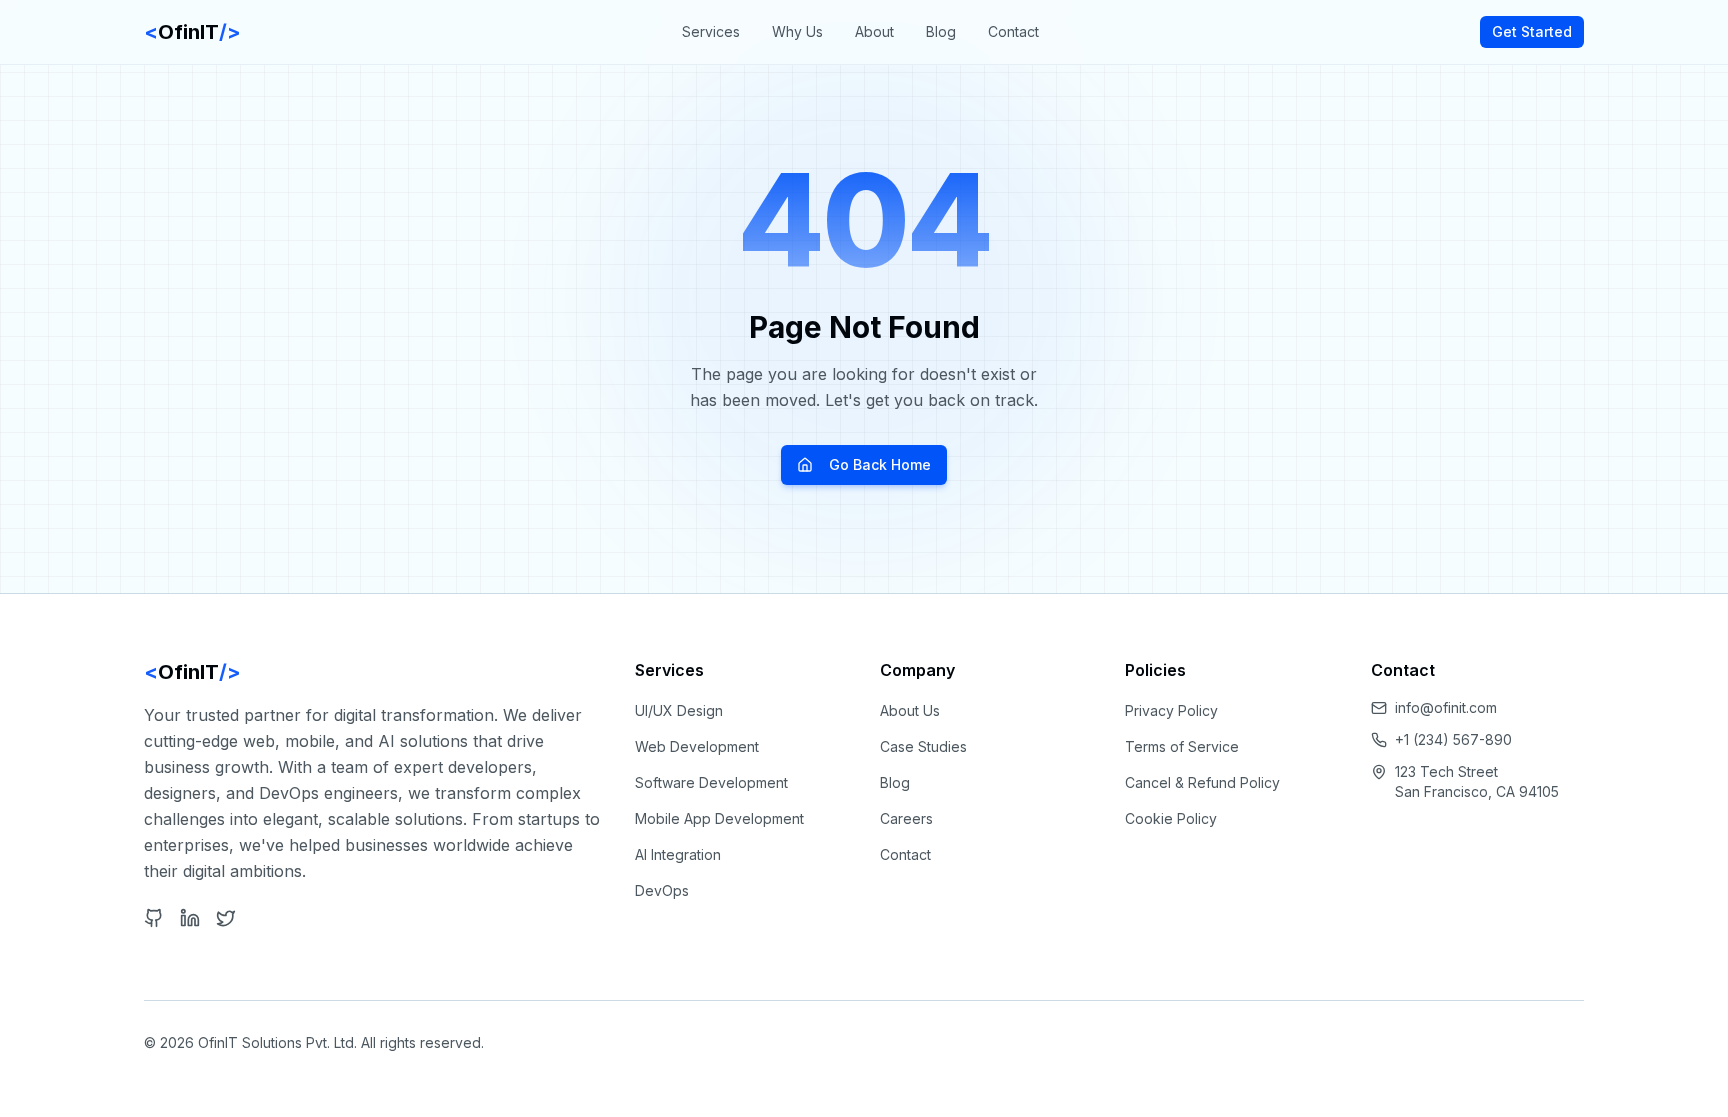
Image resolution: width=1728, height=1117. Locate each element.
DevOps (662, 890)
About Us (910, 710)
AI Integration (678, 854)
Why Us (797, 31)
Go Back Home (880, 464)
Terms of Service (1182, 746)
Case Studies (923, 746)
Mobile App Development (719, 818)
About (874, 31)
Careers (906, 818)
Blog (941, 31)
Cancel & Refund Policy (1202, 782)
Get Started (1532, 31)
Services (711, 31)
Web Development (697, 746)
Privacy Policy (1171, 710)
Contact (1013, 31)
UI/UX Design (679, 710)
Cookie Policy (1171, 818)
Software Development (711, 782)
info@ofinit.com (1446, 707)
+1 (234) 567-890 (1453, 739)
